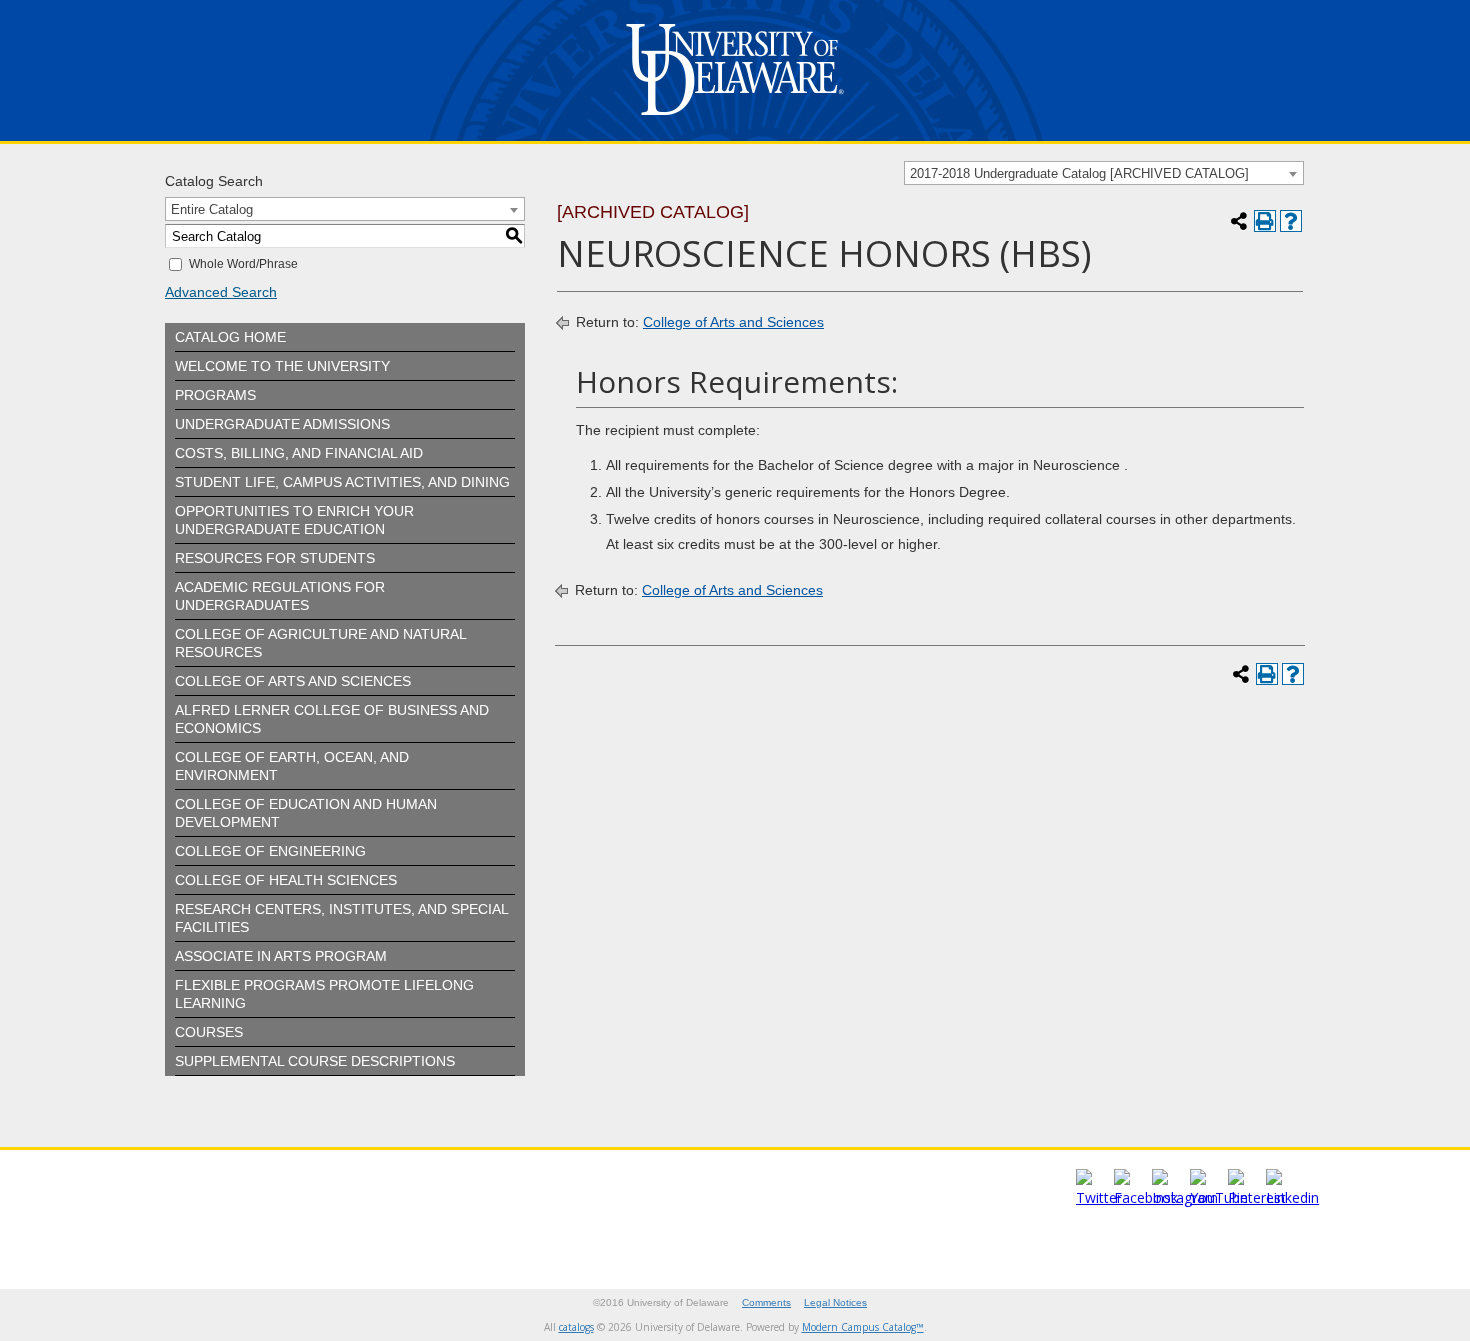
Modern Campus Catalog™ (863, 1327)
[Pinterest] (1257, 1197)
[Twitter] (1099, 1197)
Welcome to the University (282, 366)
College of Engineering (270, 851)
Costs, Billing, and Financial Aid (299, 453)
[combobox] (1104, 173)
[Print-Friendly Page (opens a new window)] (1265, 221)
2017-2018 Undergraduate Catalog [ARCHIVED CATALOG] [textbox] (1079, 173)
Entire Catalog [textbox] (212, 209)
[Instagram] (1185, 1197)
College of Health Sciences (286, 880)
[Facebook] (1146, 1197)
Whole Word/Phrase (243, 264)
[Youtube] (1219, 1197)
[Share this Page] (1239, 221)
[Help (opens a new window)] (1291, 221)
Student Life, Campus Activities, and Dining (342, 482)
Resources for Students (275, 558)
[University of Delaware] (735, 119)
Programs (215, 395)
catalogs (576, 1327)
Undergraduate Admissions (282, 424)
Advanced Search (221, 292)
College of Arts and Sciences (293, 681)
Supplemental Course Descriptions (315, 1061)
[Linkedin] (1292, 1197)
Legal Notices (835, 1302)
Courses (209, 1032)
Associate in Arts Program (281, 956)
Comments (766, 1302)
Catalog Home (230, 337)
